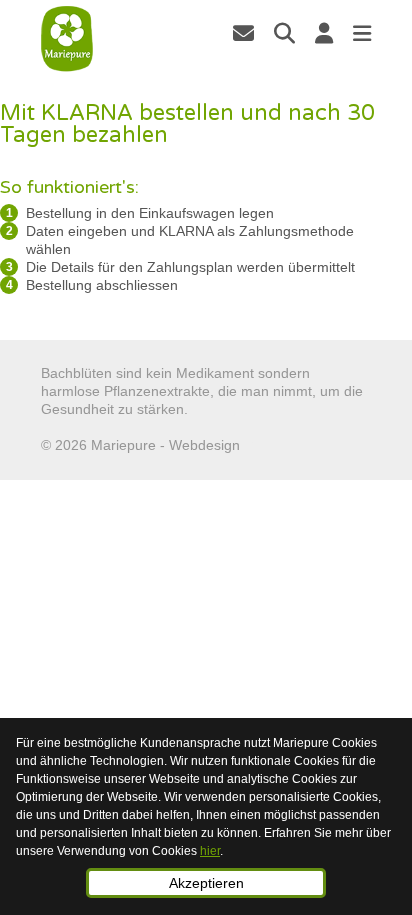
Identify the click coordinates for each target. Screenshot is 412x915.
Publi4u (267, 445)
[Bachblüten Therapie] (67, 39)
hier (210, 851)
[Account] (324, 33)
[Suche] (284, 33)
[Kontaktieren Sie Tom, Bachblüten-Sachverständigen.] (243, 33)
